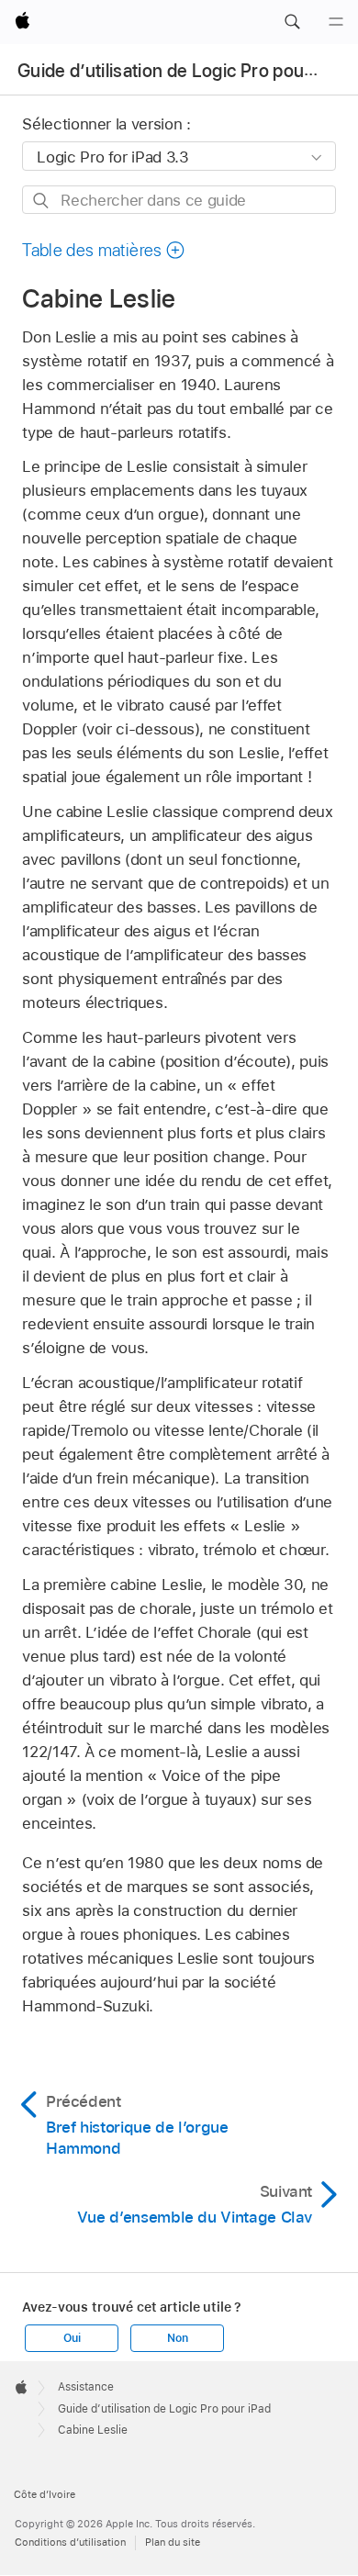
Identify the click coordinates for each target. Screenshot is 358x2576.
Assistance (86, 2387)
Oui (72, 2338)
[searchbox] (179, 200)
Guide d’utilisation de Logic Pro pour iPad (183, 71)
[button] (292, 22)
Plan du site (173, 2542)
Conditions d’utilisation (70, 2542)
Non (177, 2338)
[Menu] (336, 22)
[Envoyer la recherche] (42, 201)
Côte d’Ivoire (45, 2494)
